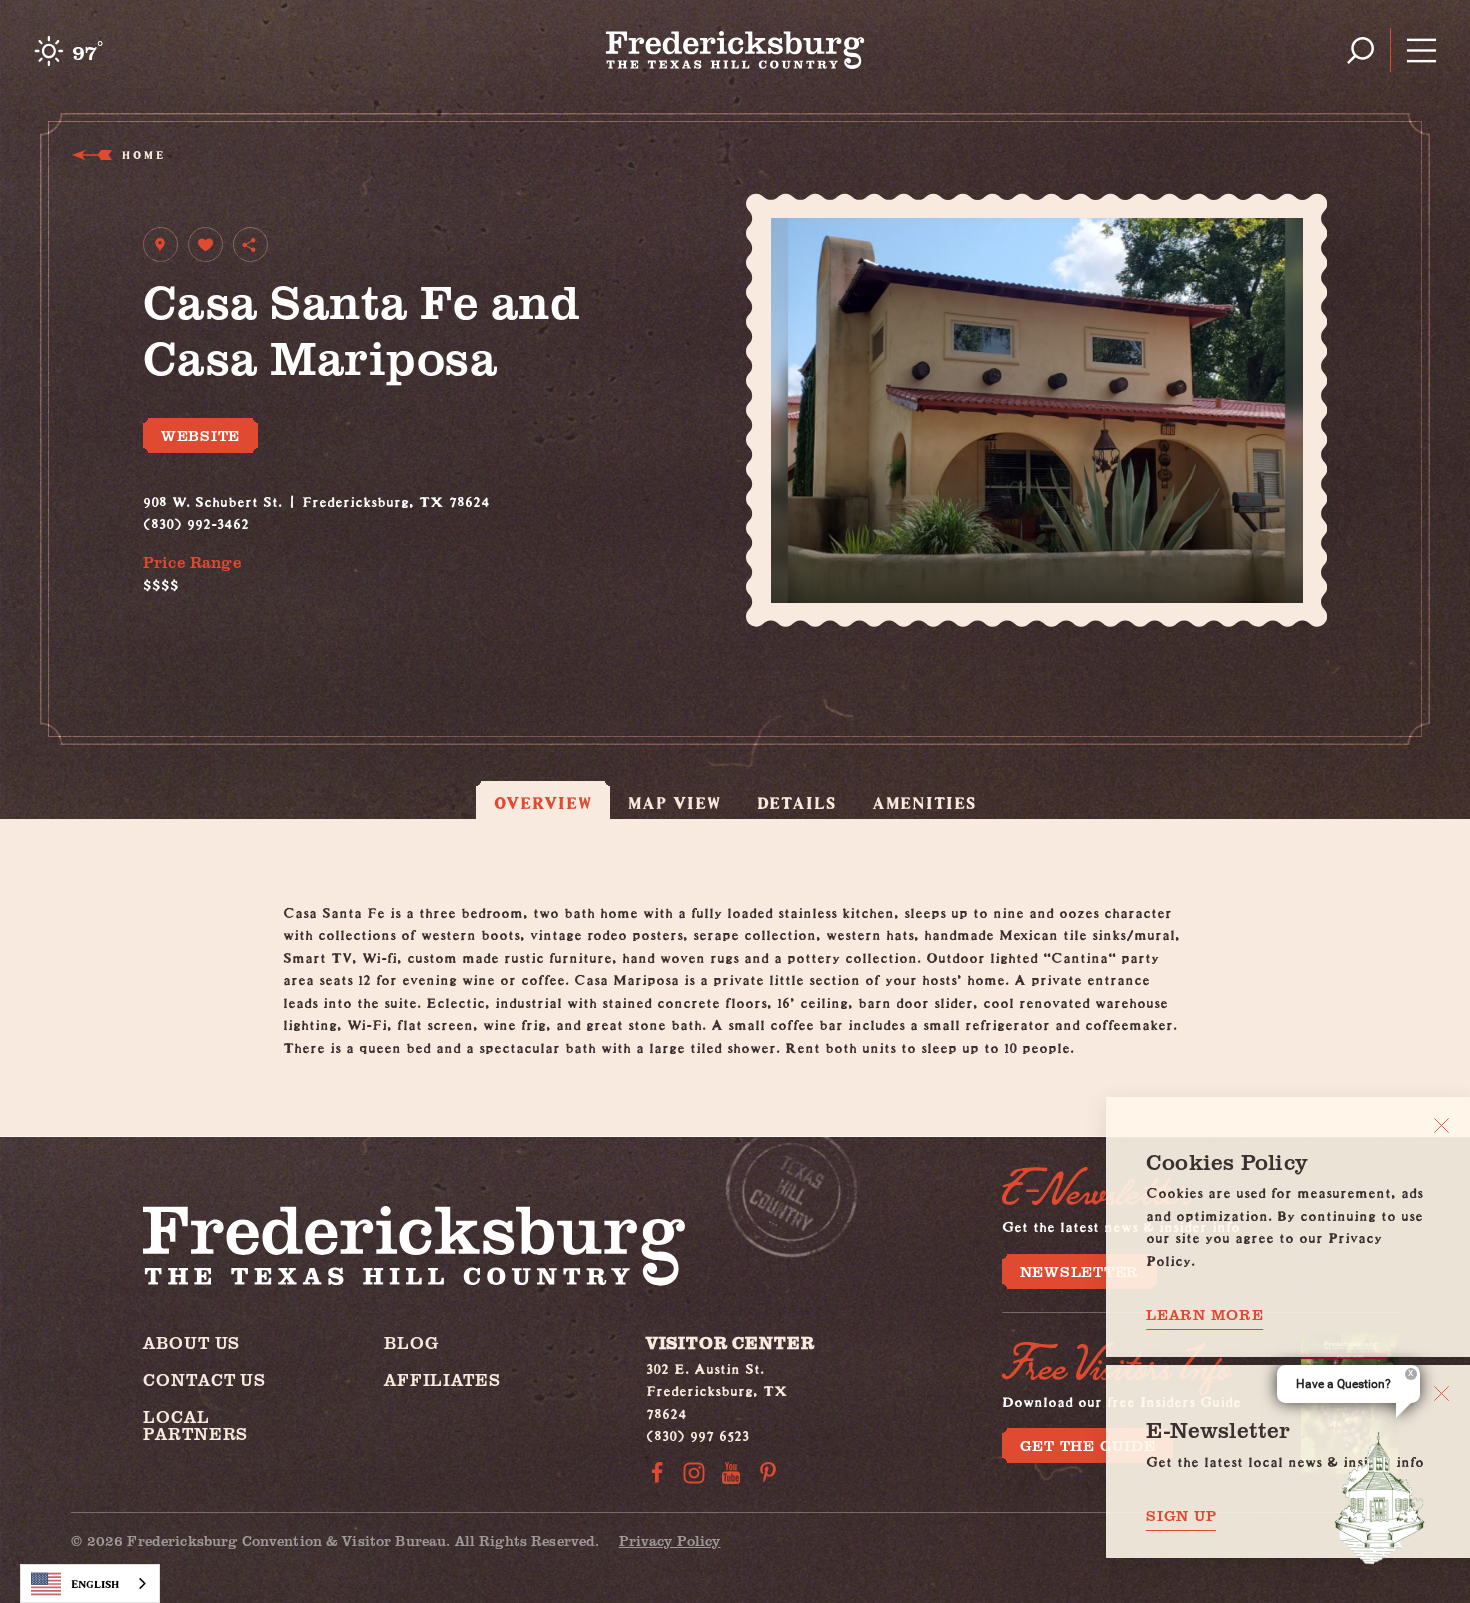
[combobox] (90, 1583)
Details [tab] (797, 802)
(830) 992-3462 (196, 520)
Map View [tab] (674, 802)
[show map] (160, 244)
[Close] (1441, 1125)
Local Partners (195, 1425)
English (95, 1583)
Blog (411, 1342)
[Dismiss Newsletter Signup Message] (1441, 1393)
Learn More (1205, 1314)
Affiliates (442, 1379)
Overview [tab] (543, 802)
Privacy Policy (670, 1540)
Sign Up (1181, 1515)
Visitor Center (730, 1342)
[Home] (735, 50)
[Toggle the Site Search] (1360, 50)
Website (200, 435)
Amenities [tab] (924, 802)
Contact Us (204, 1379)
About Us (191, 1342)
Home (142, 154)
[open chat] (1380, 1498)
